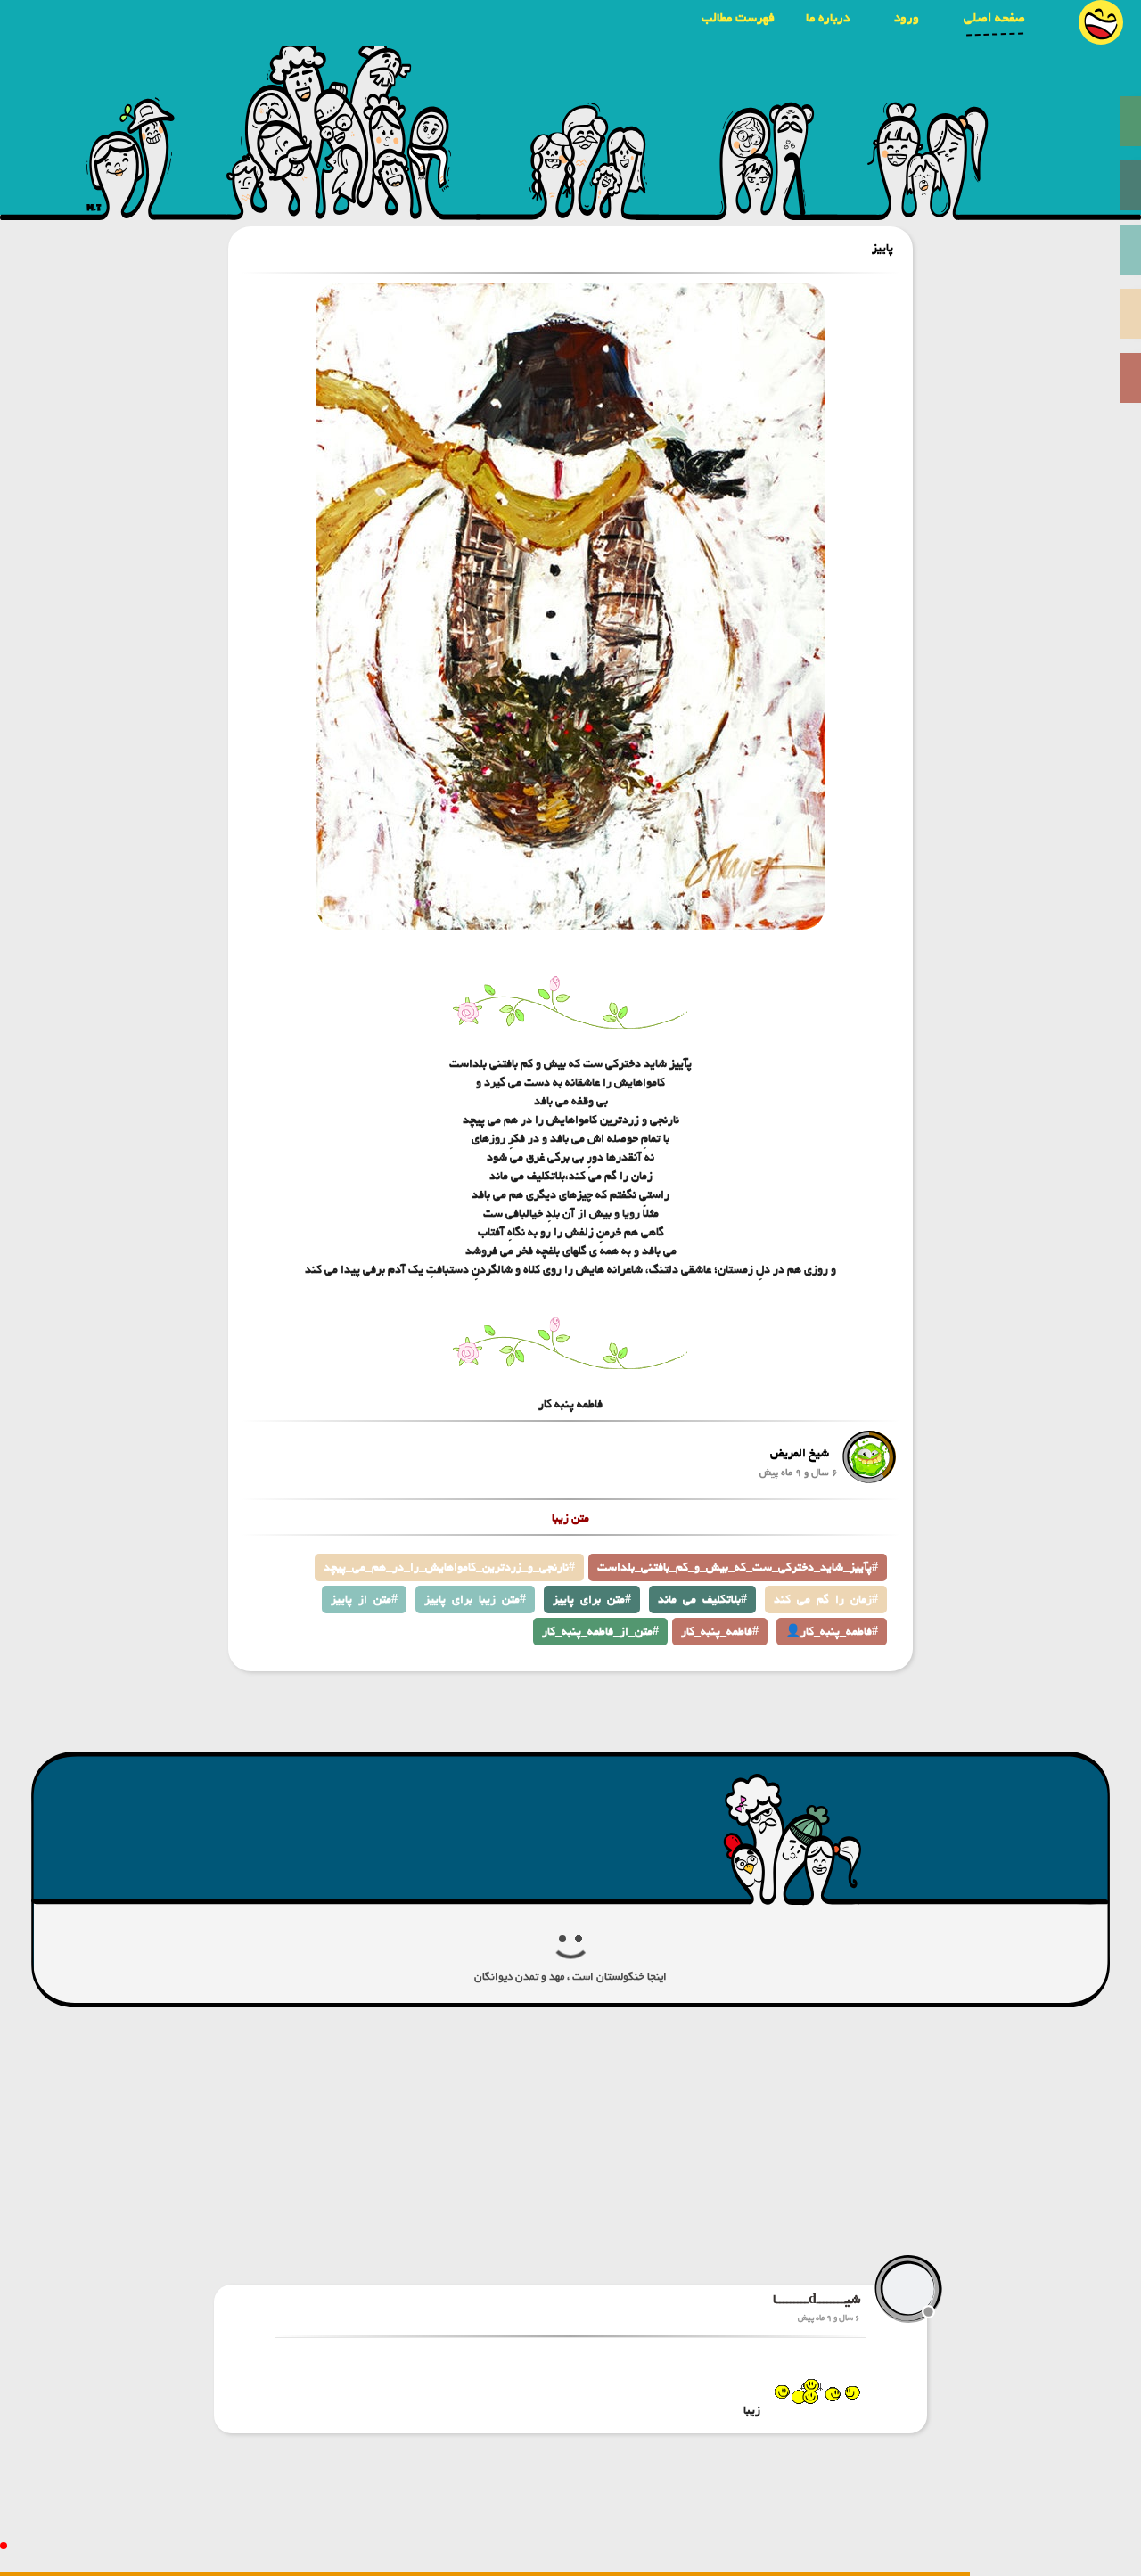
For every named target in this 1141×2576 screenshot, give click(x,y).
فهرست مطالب (738, 18)
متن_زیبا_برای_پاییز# (475, 1600)
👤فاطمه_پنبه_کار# (832, 1632)
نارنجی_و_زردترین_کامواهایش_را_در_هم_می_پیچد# (449, 1567)
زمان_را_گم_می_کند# (826, 1600)
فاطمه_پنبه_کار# (720, 1632)
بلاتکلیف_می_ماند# (702, 1600)
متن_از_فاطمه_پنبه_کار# (600, 1632)
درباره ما (828, 18)
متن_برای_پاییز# (592, 1600)
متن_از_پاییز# (364, 1600)
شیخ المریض (800, 1453)
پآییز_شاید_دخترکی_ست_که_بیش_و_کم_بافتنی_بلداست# (738, 1567)
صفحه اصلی (994, 18)
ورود (907, 18)
